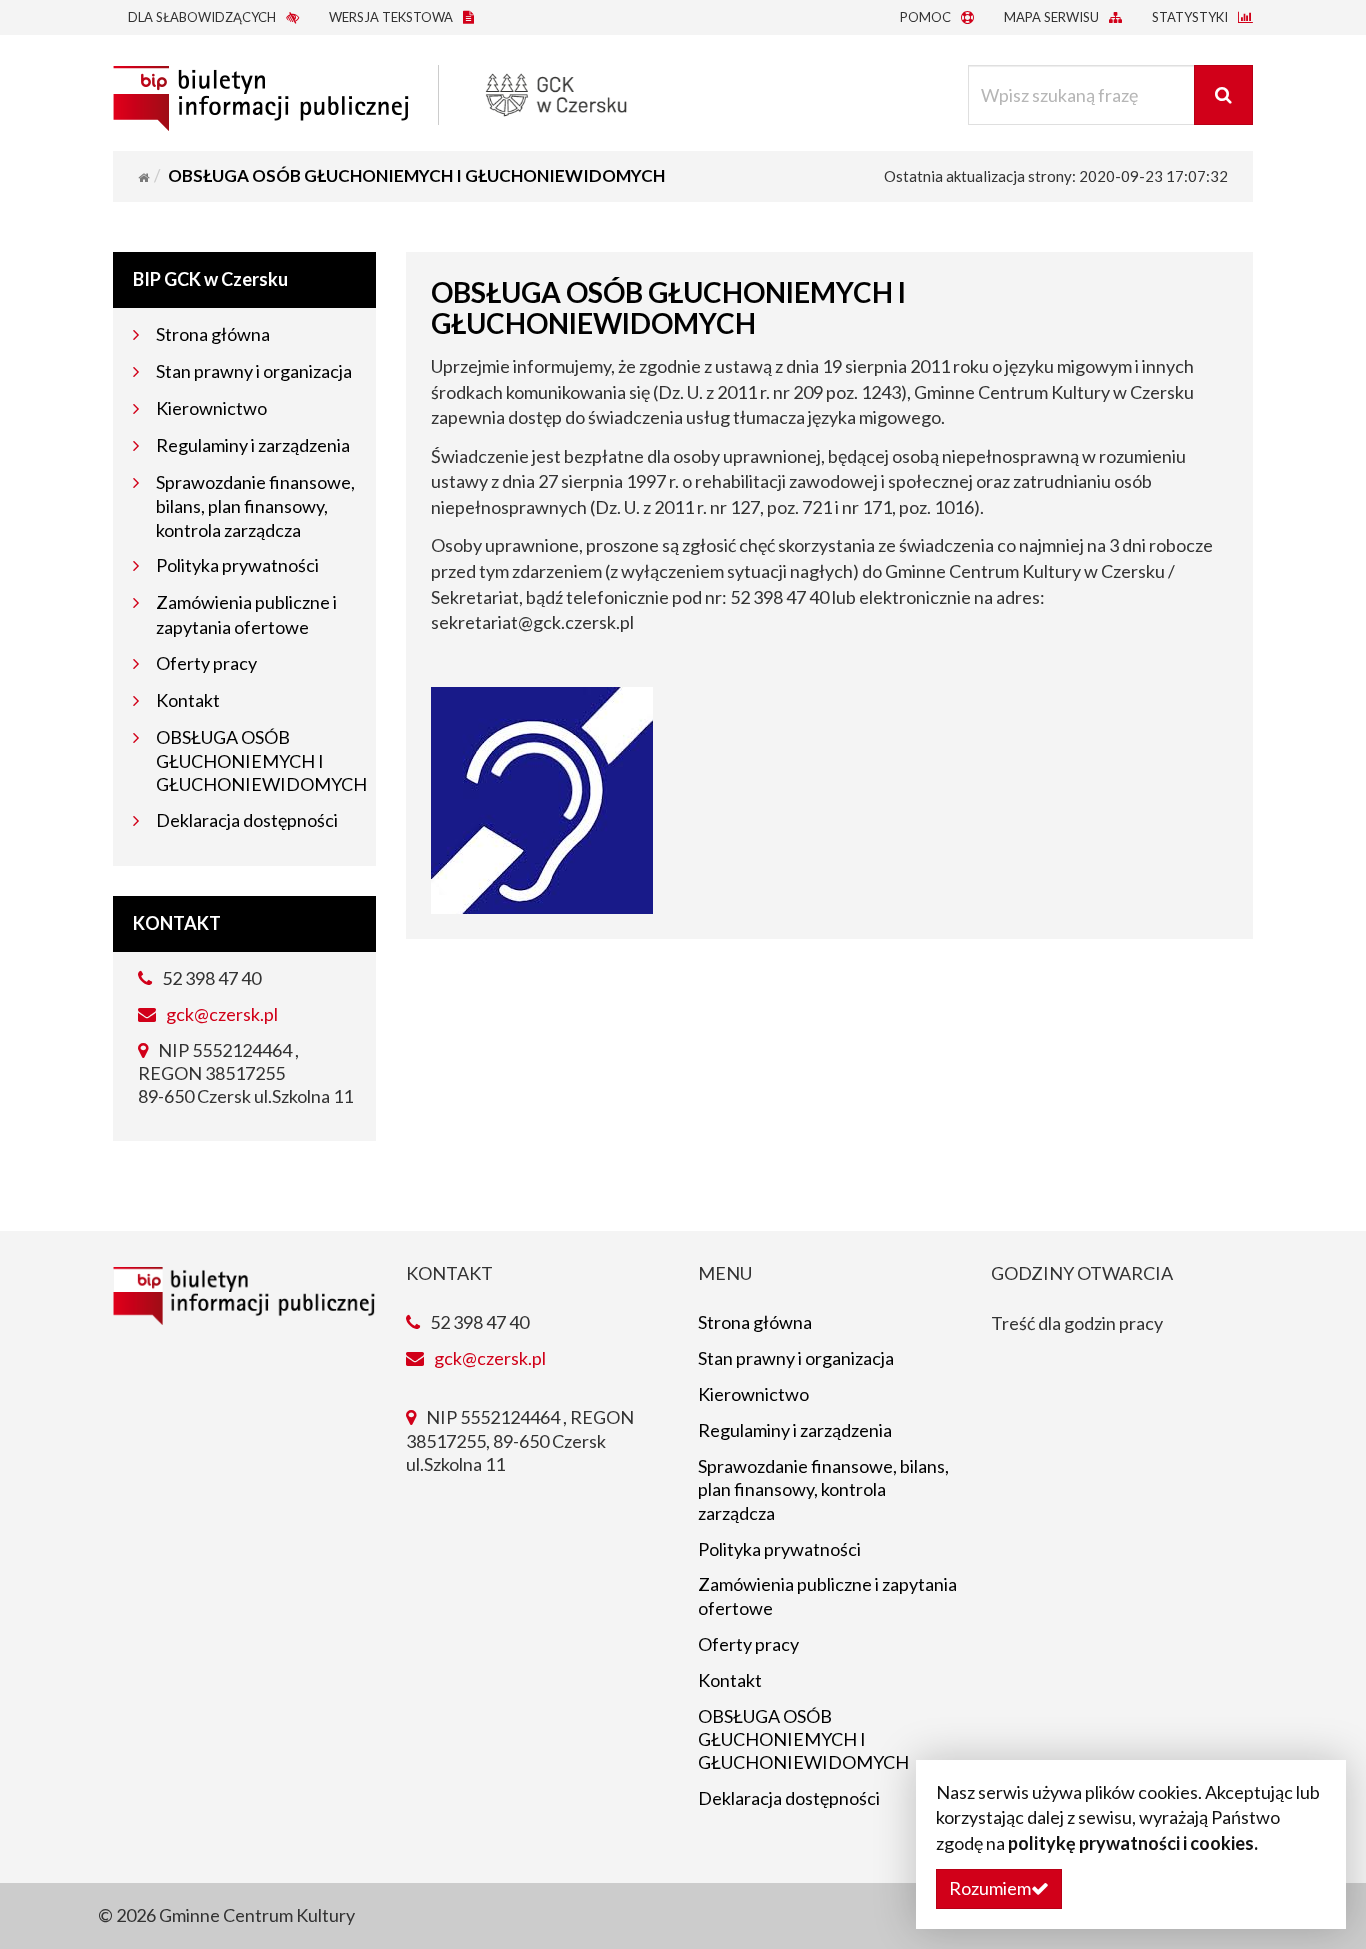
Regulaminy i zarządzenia (253, 445)
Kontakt (188, 700)
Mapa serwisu (1053, 17)
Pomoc (927, 17)
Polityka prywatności (237, 565)
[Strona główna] (143, 177)
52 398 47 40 (210, 978)
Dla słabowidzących (203, 17)
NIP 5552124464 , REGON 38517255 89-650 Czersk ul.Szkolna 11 (245, 1073)
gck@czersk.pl (222, 1014)
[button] (999, 1889)
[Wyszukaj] (1223, 95)
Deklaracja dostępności (247, 820)
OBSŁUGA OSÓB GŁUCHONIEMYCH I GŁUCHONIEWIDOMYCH (261, 761)
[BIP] (261, 93)
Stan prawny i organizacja (254, 371)
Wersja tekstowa (392, 17)
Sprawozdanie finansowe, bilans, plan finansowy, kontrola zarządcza (255, 506)
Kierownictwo (211, 408)
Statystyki (1191, 17)
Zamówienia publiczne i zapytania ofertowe (827, 1595)
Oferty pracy (206, 663)
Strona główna (213, 334)
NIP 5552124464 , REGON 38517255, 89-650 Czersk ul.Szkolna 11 (520, 1440)
